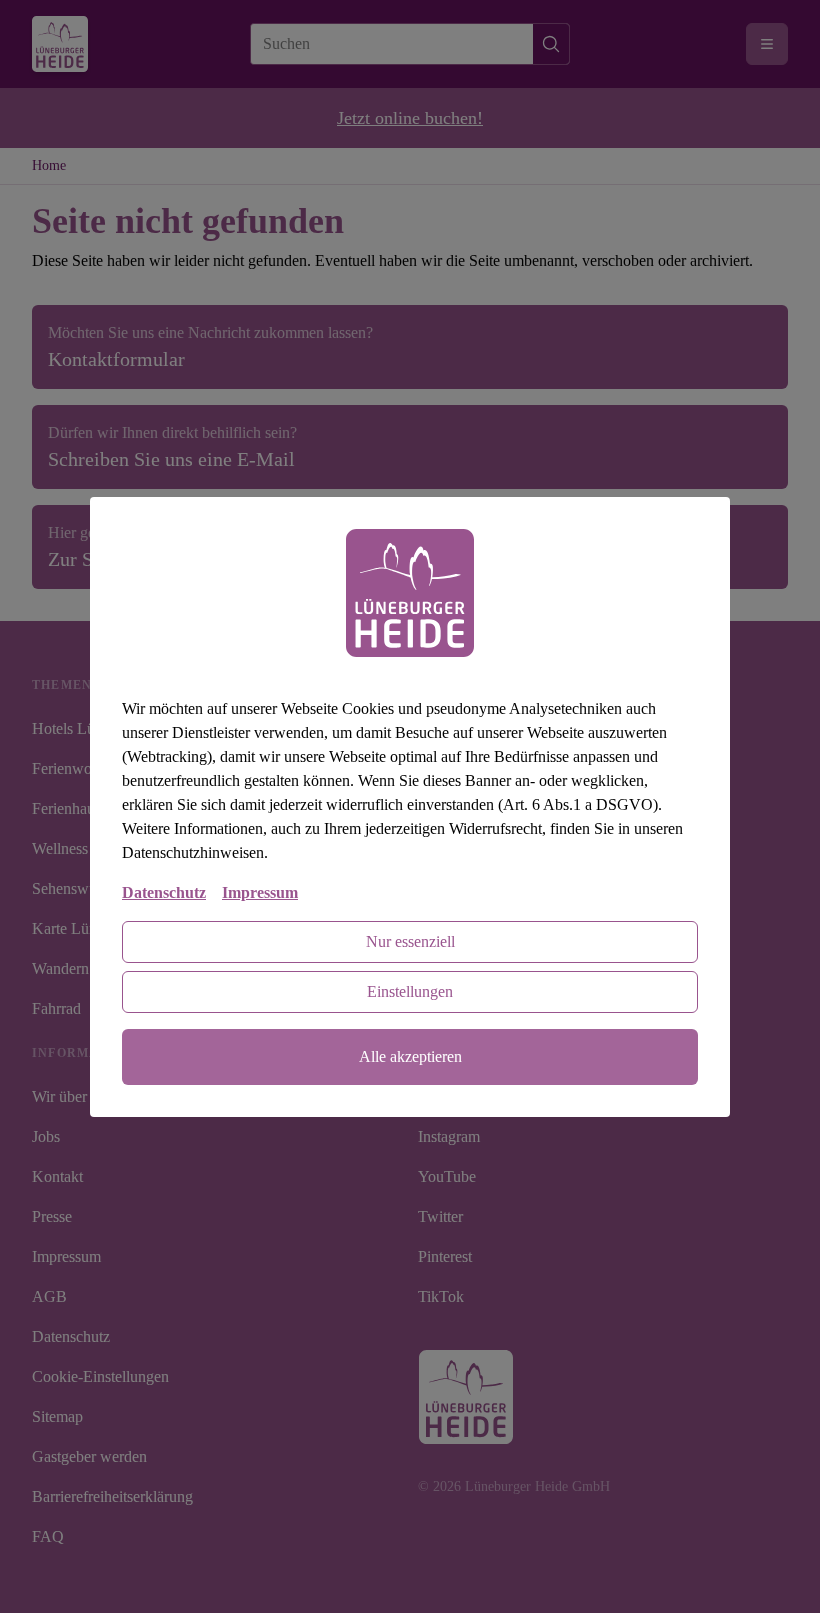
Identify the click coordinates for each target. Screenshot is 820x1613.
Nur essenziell (410, 941)
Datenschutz (164, 892)
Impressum (260, 892)
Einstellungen (410, 991)
